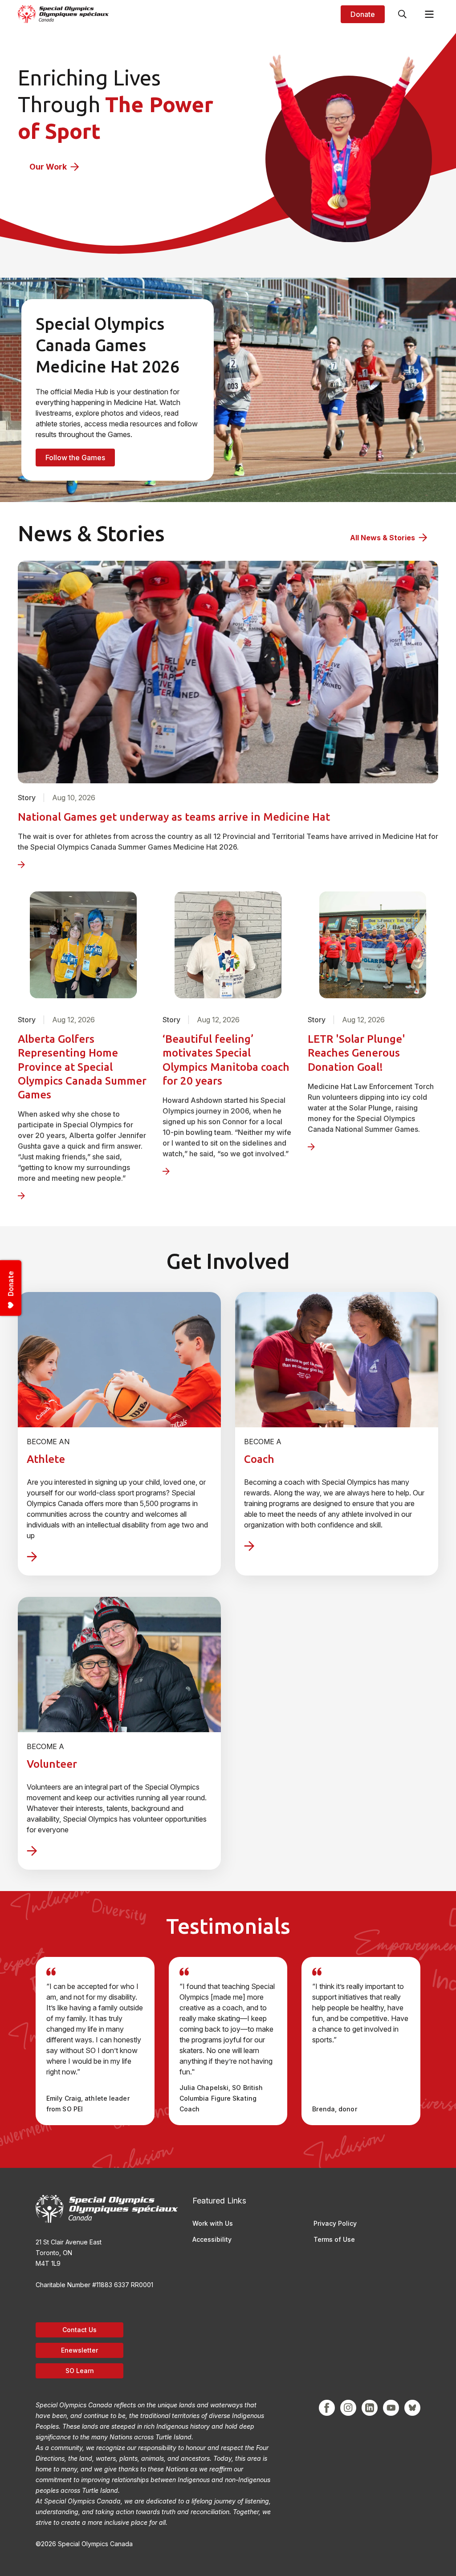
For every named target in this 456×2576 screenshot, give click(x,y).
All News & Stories (383, 538)
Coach (259, 1459)
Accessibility (212, 2239)
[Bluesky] (412, 2408)
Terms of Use (334, 2239)
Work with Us (213, 2223)
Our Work (48, 167)
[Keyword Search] (403, 14)
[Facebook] (327, 2408)
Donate (363, 14)
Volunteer (52, 1764)
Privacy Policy (335, 2223)
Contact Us (79, 2330)
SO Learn (80, 2371)
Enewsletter (79, 2350)
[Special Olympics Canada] (63, 14)
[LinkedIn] (370, 2408)
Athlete (46, 1459)
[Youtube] (391, 2408)
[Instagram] (348, 2408)
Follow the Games (75, 458)
